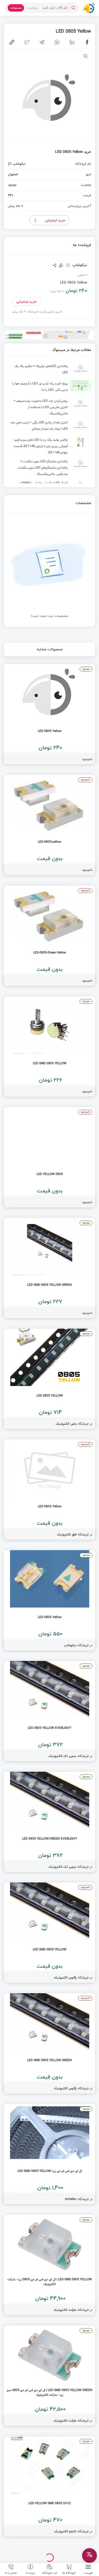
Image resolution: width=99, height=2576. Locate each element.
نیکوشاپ (79, 265)
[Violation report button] (10, 164)
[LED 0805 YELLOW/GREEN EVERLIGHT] (49, 1822)
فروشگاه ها (69, 2573)
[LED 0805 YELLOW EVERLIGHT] (49, 1711)
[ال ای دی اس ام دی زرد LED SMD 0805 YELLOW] (49, 2154)
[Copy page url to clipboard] (12, 42)
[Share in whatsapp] (57, 42)
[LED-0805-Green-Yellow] (49, 936)
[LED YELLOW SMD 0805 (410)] (49, 2486)
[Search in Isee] (73, 8)
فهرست (88, 2573)
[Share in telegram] (42, 42)
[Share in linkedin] (72, 42)
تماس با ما (11, 2573)
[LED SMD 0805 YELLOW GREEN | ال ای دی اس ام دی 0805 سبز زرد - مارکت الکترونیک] (49, 2376)
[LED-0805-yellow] (49, 825)
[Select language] (89, 2555)
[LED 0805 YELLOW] (49, 1379)
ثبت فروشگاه (50, 2573)
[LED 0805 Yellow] (49, 714)
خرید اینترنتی (55, 220)
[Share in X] (27, 42)
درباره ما (30, 2573)
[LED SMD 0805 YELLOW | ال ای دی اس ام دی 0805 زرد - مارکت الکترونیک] (49, 2265)
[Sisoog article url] (49, 370)
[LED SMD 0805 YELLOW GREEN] (49, 1268)
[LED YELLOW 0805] (49, 1157)
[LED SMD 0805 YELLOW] (49, 1046)
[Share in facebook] (87, 42)
